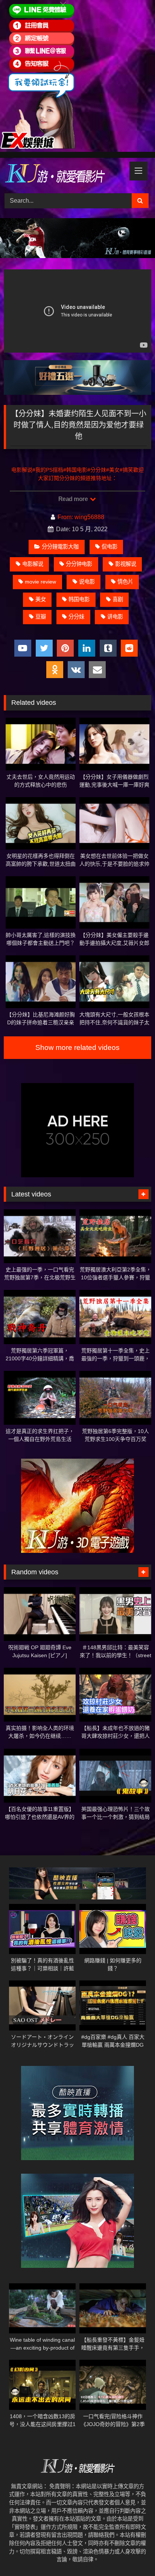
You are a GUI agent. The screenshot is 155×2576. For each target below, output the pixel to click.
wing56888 (89, 517)
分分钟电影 (79, 564)
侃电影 (109, 547)
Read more (74, 499)
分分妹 (76, 617)
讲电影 (115, 617)
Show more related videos (77, 1047)
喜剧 (118, 599)
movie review (40, 582)
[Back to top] (132, 2554)
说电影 (87, 582)
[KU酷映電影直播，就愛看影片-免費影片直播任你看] (64, 174)
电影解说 (33, 564)
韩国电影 (79, 599)
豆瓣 (41, 617)
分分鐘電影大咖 (60, 547)
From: (65, 517)
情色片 (125, 582)
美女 (41, 599)
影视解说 (126, 564)
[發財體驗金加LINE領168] (38, 147)
